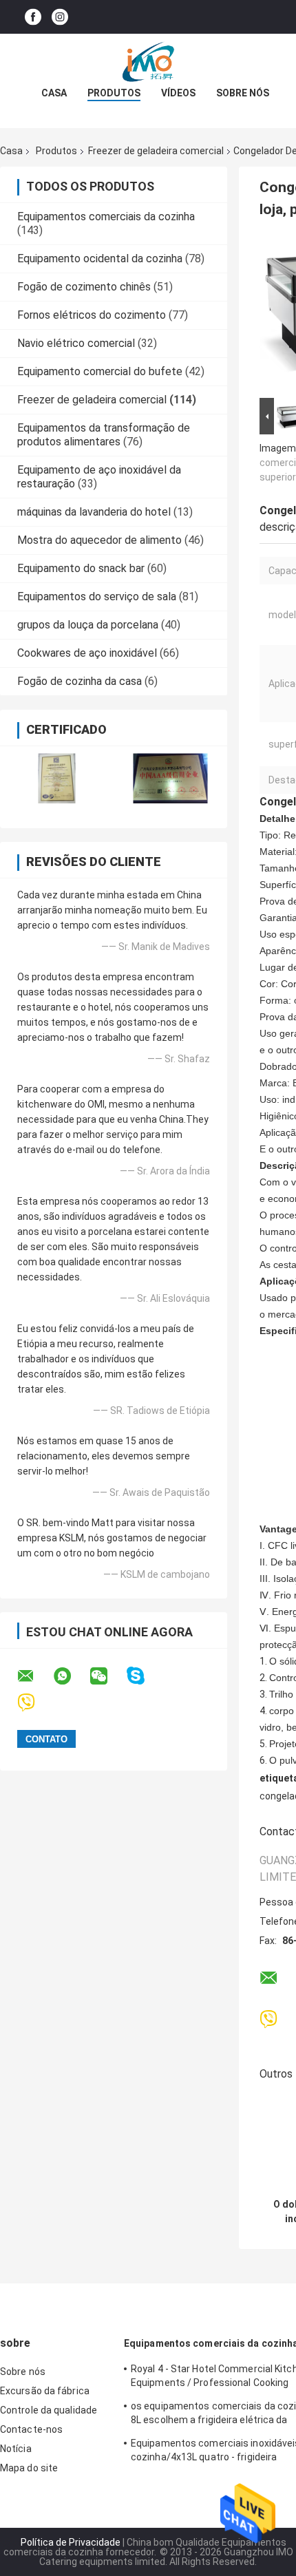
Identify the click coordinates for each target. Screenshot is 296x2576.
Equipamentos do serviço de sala (97, 597)
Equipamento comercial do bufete (100, 371)
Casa (54, 93)
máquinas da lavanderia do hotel (94, 512)
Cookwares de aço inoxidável (87, 653)
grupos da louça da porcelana (88, 625)
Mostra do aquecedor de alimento (99, 540)
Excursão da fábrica (45, 2391)
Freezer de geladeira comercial (156, 151)
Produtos (114, 93)
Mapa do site (29, 2468)
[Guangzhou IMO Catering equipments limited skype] (144, 1676)
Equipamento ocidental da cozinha (100, 258)
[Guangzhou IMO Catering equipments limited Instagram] (60, 17)
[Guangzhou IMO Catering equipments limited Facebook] (33, 17)
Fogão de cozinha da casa (80, 681)
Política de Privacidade (71, 2542)
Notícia (16, 2449)
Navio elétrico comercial (76, 343)
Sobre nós (243, 93)
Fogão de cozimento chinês (84, 287)
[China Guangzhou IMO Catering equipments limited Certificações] (57, 778)
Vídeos (178, 93)
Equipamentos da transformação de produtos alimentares (104, 435)
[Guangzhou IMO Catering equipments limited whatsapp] (71, 1676)
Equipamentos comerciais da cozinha (106, 217)
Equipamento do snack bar (81, 568)
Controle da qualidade (49, 2410)
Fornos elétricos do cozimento (92, 315)
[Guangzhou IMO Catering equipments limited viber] (35, 1703)
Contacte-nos (31, 2429)
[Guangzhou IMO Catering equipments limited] (148, 61)
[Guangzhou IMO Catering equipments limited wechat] (107, 1676)
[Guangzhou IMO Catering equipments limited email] (34, 1676)
